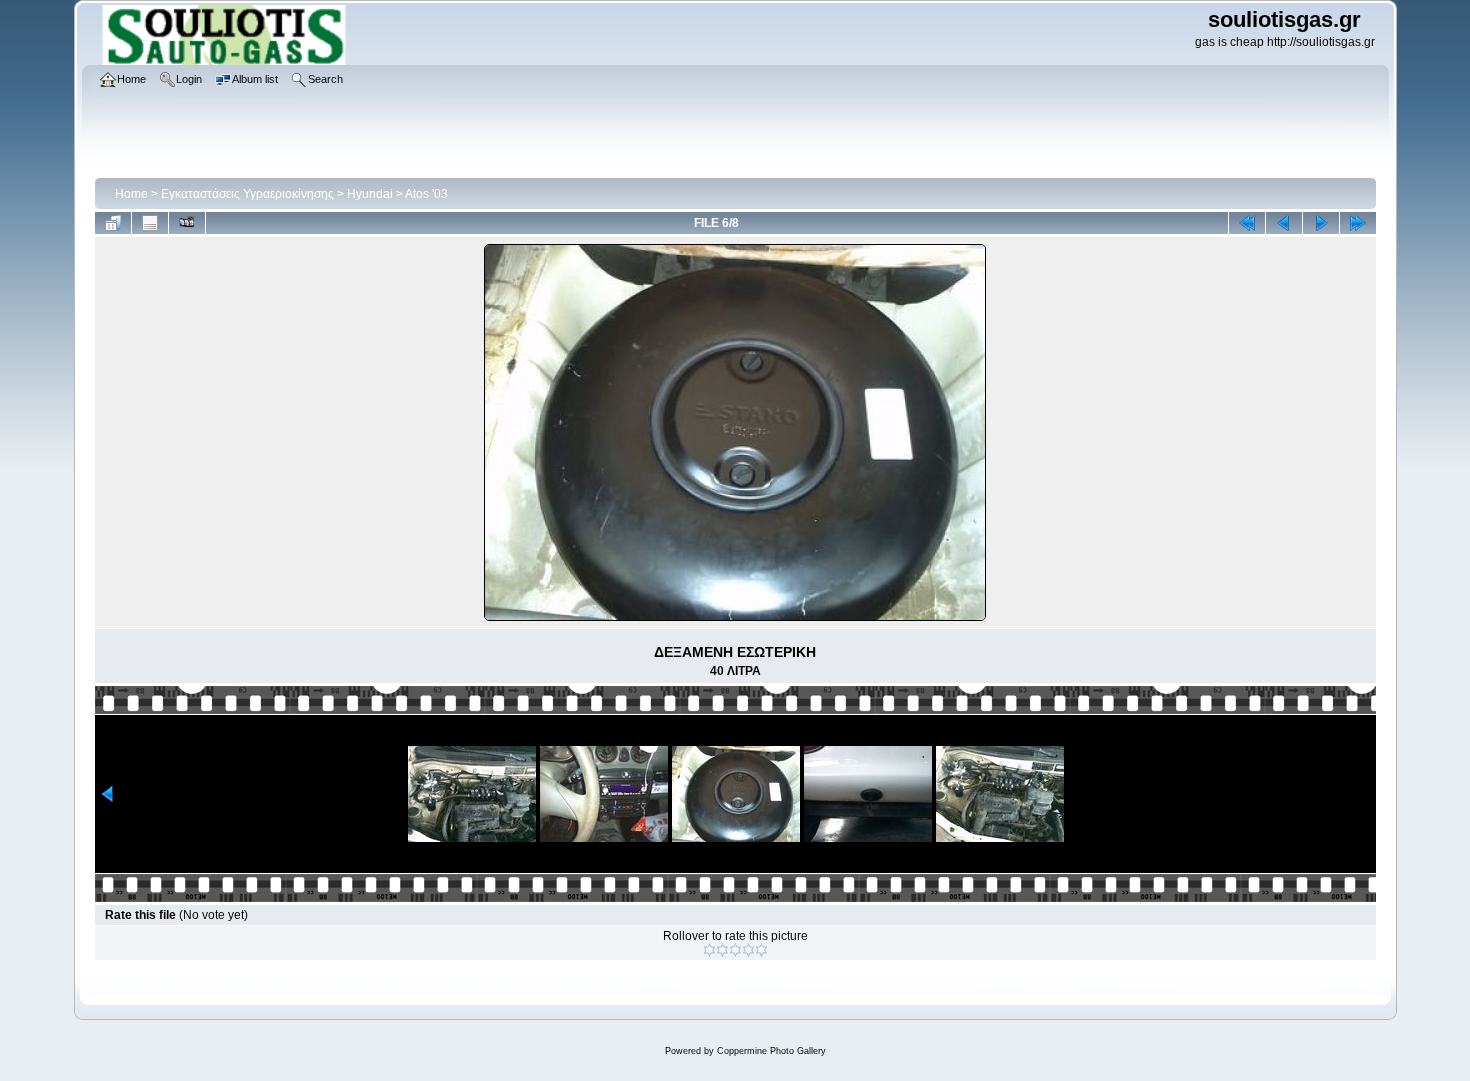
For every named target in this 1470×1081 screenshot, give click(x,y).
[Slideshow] (187, 223)
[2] (722, 950)
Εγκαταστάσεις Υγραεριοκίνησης (247, 194)
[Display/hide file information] (150, 223)
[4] (748, 950)
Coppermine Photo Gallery (771, 1051)
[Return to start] (1247, 223)
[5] (761, 950)
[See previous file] (1284, 223)
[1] (709, 950)
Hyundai (370, 194)
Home (131, 194)
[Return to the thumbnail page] (113, 223)
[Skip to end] (1358, 223)
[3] (735, 950)
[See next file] (1321, 223)
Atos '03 (426, 194)
